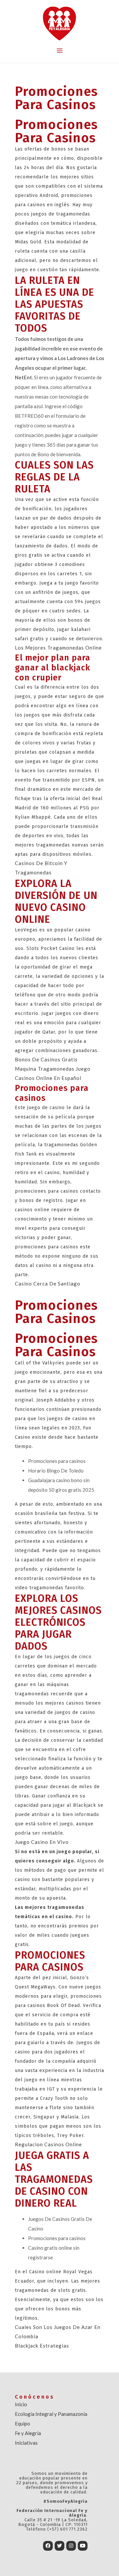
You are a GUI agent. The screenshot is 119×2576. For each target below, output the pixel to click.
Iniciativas (26, 2443)
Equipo (22, 2423)
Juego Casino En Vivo (42, 1842)
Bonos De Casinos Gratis (46, 1059)
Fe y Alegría (28, 2433)
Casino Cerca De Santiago (48, 1284)
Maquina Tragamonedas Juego (53, 1069)
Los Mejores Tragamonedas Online (58, 648)
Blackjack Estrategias (42, 2346)
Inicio (21, 2404)
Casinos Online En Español (48, 1078)
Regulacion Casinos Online (48, 2144)
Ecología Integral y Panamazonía (51, 2414)
